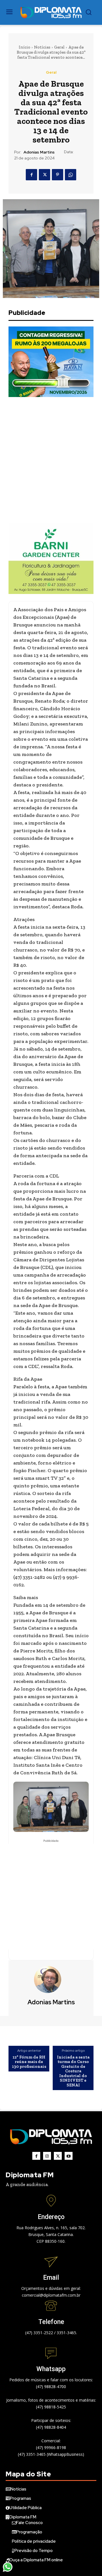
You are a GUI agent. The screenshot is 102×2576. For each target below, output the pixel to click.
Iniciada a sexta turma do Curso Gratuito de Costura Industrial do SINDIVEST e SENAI (73, 2071)
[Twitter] (44, 175)
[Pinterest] (58, 175)
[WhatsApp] (71, 175)
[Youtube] (69, 2156)
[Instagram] (47, 2156)
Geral (59, 47)
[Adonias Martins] (51, 1979)
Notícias (42, 47)
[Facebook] (31, 175)
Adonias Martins (39, 152)
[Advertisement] (51, 460)
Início (25, 47)
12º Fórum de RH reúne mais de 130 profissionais (29, 2062)
